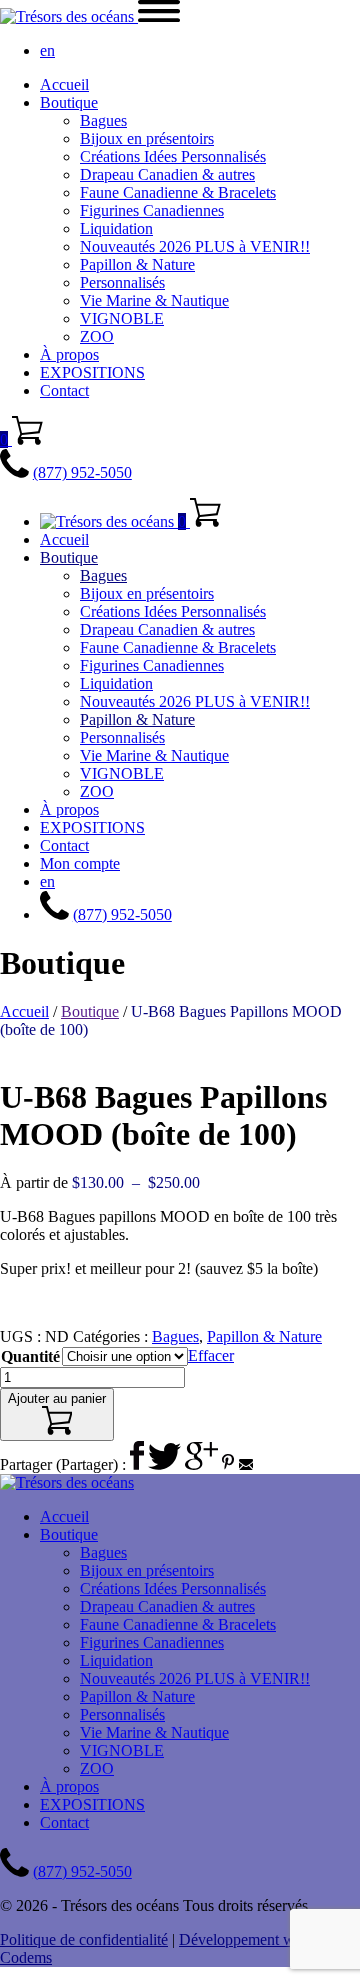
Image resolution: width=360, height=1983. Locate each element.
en (47, 50)
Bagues (103, 120)
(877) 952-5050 (82, 472)
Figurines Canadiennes (152, 210)
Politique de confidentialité (84, 1939)
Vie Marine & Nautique (154, 300)
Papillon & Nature (137, 264)
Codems (26, 1957)
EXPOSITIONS (92, 372)
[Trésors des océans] (69, 16)
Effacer (211, 1355)
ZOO (97, 336)
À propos (69, 354)
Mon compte (80, 863)
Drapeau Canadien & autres (167, 174)
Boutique (69, 102)
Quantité (30, 1356)
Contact (64, 390)
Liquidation (116, 228)
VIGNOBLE (122, 318)
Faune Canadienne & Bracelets (178, 192)
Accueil (64, 84)
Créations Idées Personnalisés (173, 156)
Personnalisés (122, 282)
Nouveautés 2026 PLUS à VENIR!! (195, 246)
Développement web (244, 1939)
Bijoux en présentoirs (147, 138)
